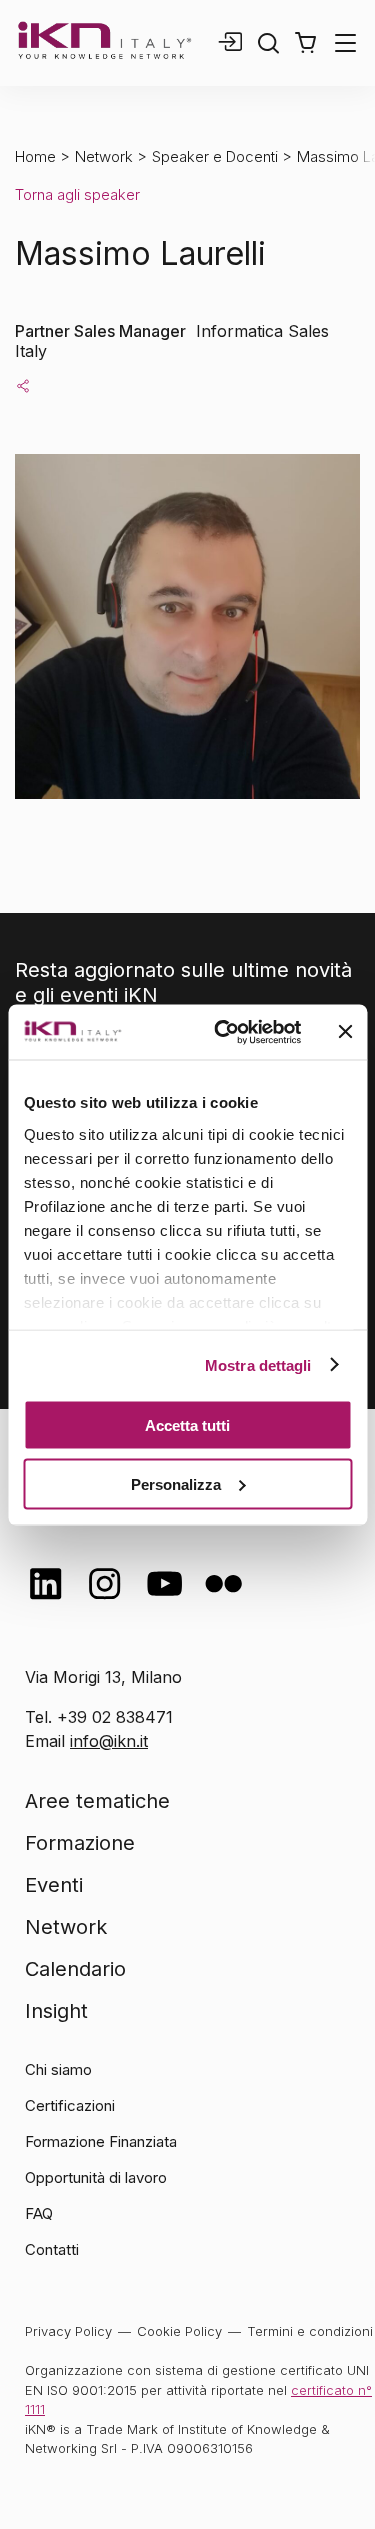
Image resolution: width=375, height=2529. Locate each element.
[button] (305, 43)
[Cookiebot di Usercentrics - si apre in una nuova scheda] (223, 1032)
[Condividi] (23, 385)
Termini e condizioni (310, 2331)
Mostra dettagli (258, 1364)
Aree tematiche (97, 1801)
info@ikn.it (109, 1741)
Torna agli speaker (77, 194)
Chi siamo (58, 2069)
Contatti (52, 2249)
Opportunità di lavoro (96, 2177)
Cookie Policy (179, 2331)
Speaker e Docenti (215, 156)
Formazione (80, 1843)
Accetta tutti (187, 1425)
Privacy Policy (68, 2331)
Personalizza (176, 1483)
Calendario (75, 1969)
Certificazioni (70, 2105)
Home (35, 156)
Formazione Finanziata (101, 2141)
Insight (56, 2011)
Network (104, 156)
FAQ (39, 2213)
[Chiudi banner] (345, 1032)
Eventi (54, 1885)
